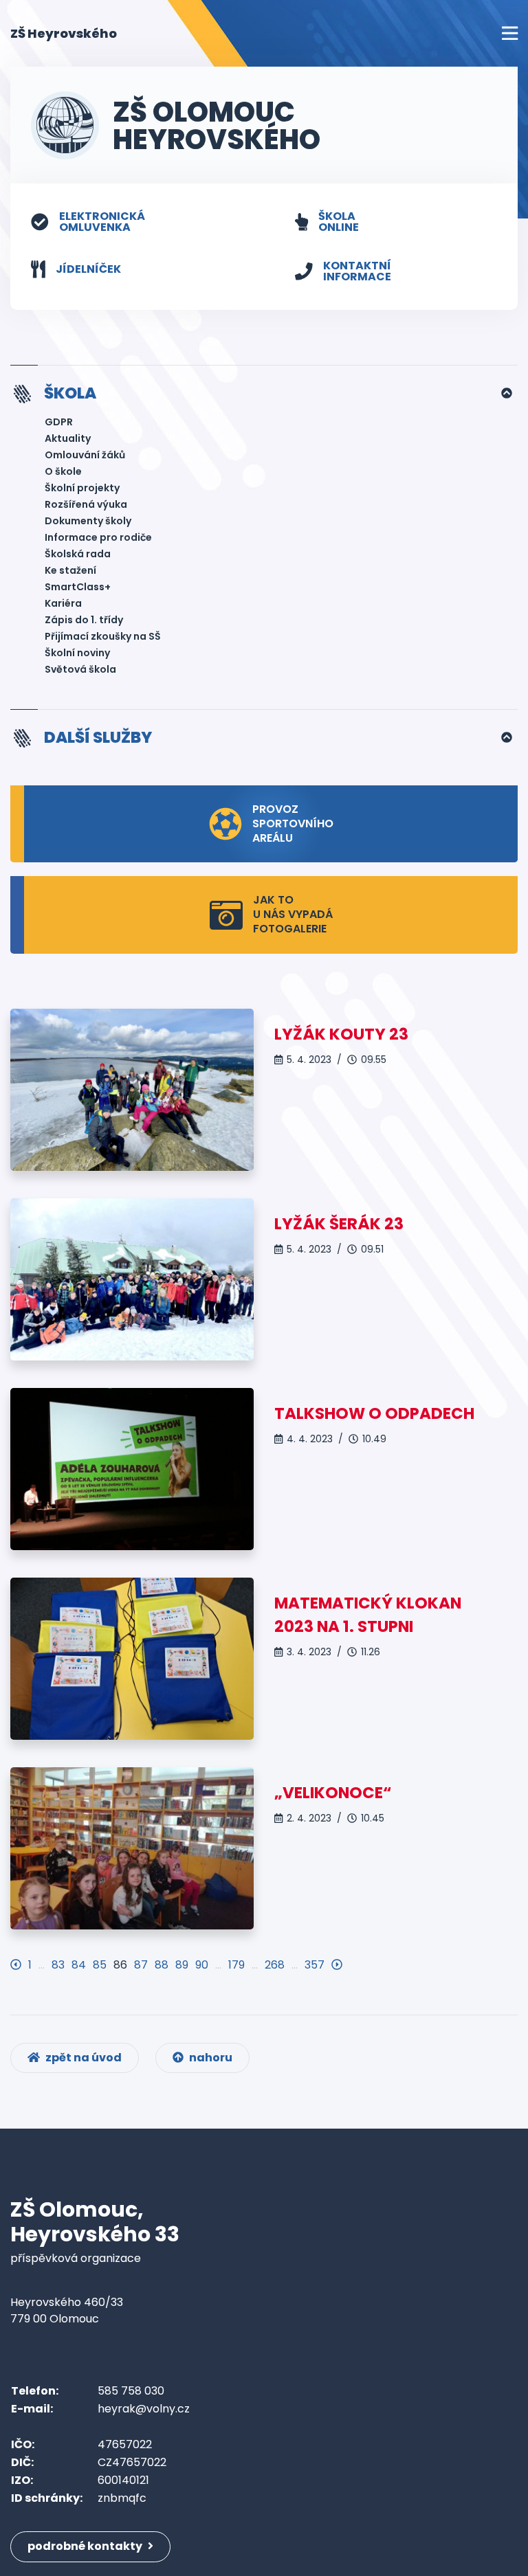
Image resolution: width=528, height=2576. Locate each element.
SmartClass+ (78, 587)
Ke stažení (70, 570)
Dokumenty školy (88, 521)
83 (58, 1965)
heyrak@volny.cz (144, 2409)
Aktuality (68, 438)
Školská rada (78, 554)
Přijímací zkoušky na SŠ (103, 636)
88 (162, 1965)
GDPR (59, 422)
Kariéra (63, 603)
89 (182, 1965)
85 (100, 1965)
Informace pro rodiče (98, 537)
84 (79, 1965)
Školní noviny (77, 653)
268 (275, 1965)
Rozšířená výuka (86, 504)
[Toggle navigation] (510, 33)
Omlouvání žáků (85, 455)
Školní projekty (82, 488)
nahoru (210, 2058)
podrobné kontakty (86, 2546)
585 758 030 (131, 2391)
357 (315, 1965)
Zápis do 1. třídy (84, 620)
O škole (63, 471)
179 (236, 1965)
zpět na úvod (82, 2058)
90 (202, 1965)
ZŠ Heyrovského (64, 33)
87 (141, 1965)
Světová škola (80, 669)
